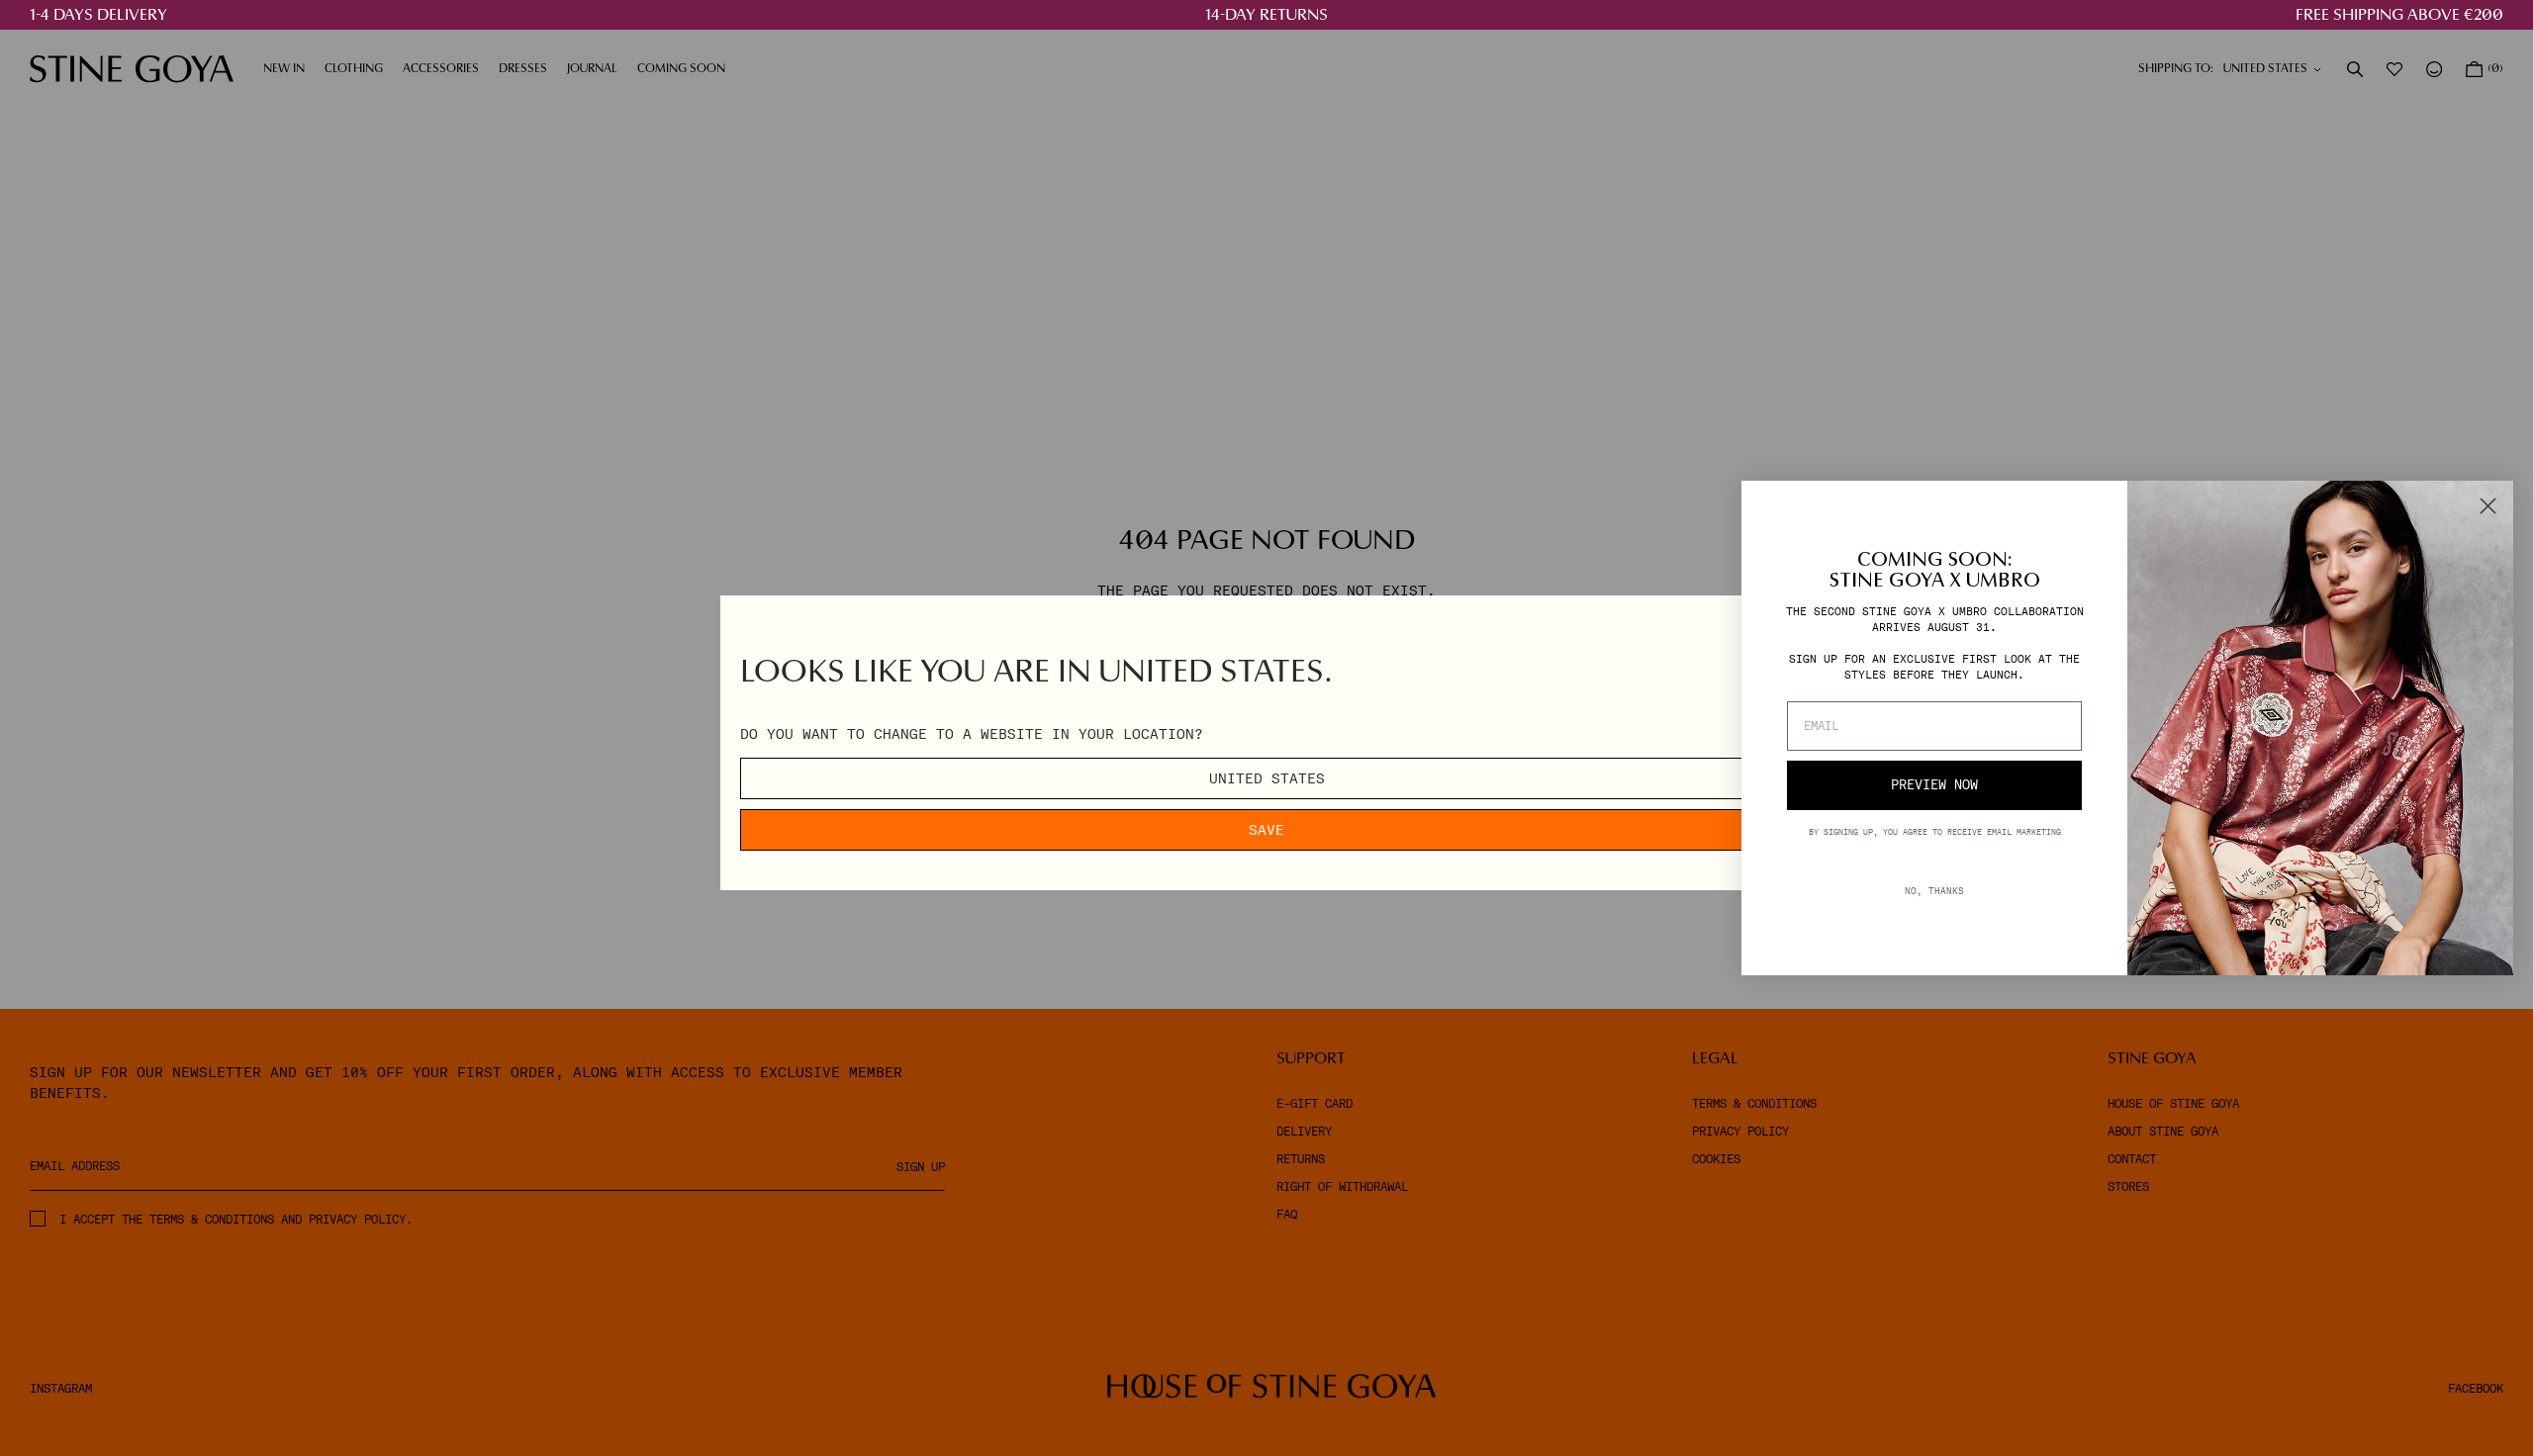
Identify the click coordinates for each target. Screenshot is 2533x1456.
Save (1266, 830)
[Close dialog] (2488, 506)
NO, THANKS (1934, 891)
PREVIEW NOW (1934, 785)
